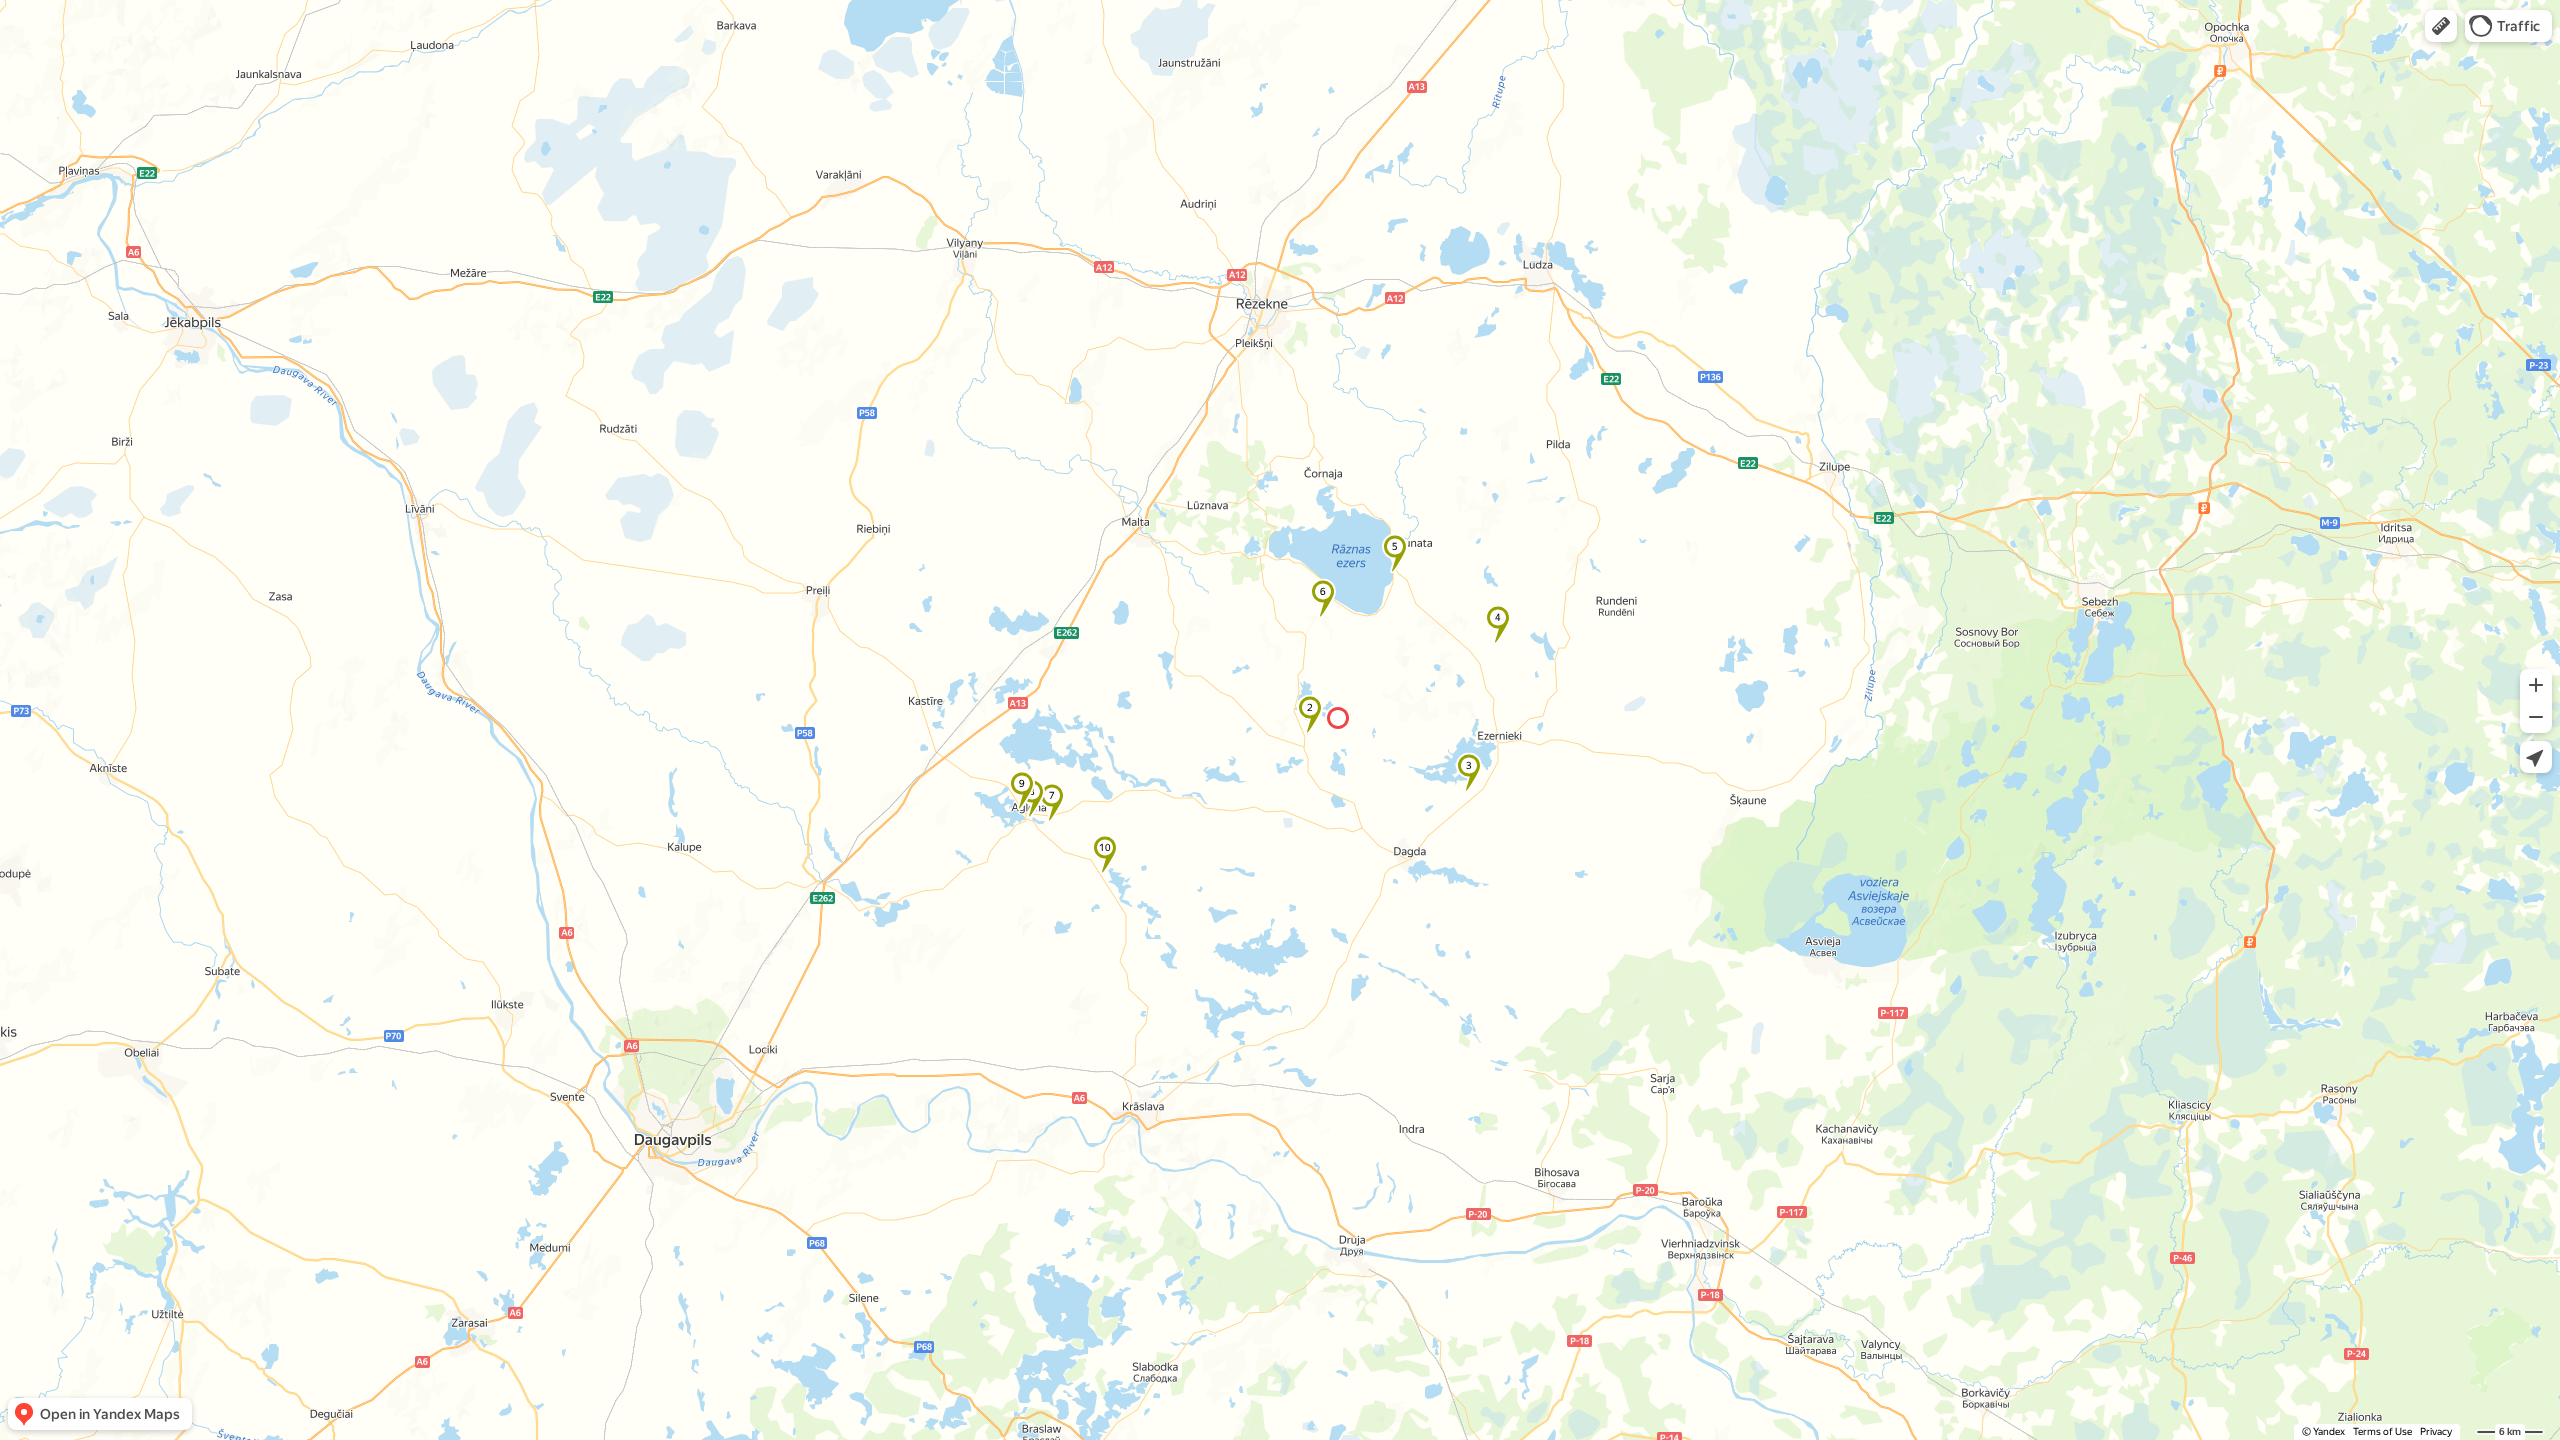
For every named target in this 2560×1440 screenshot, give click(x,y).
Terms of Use (2382, 1431)
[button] (2441, 26)
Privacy (2436, 1431)
